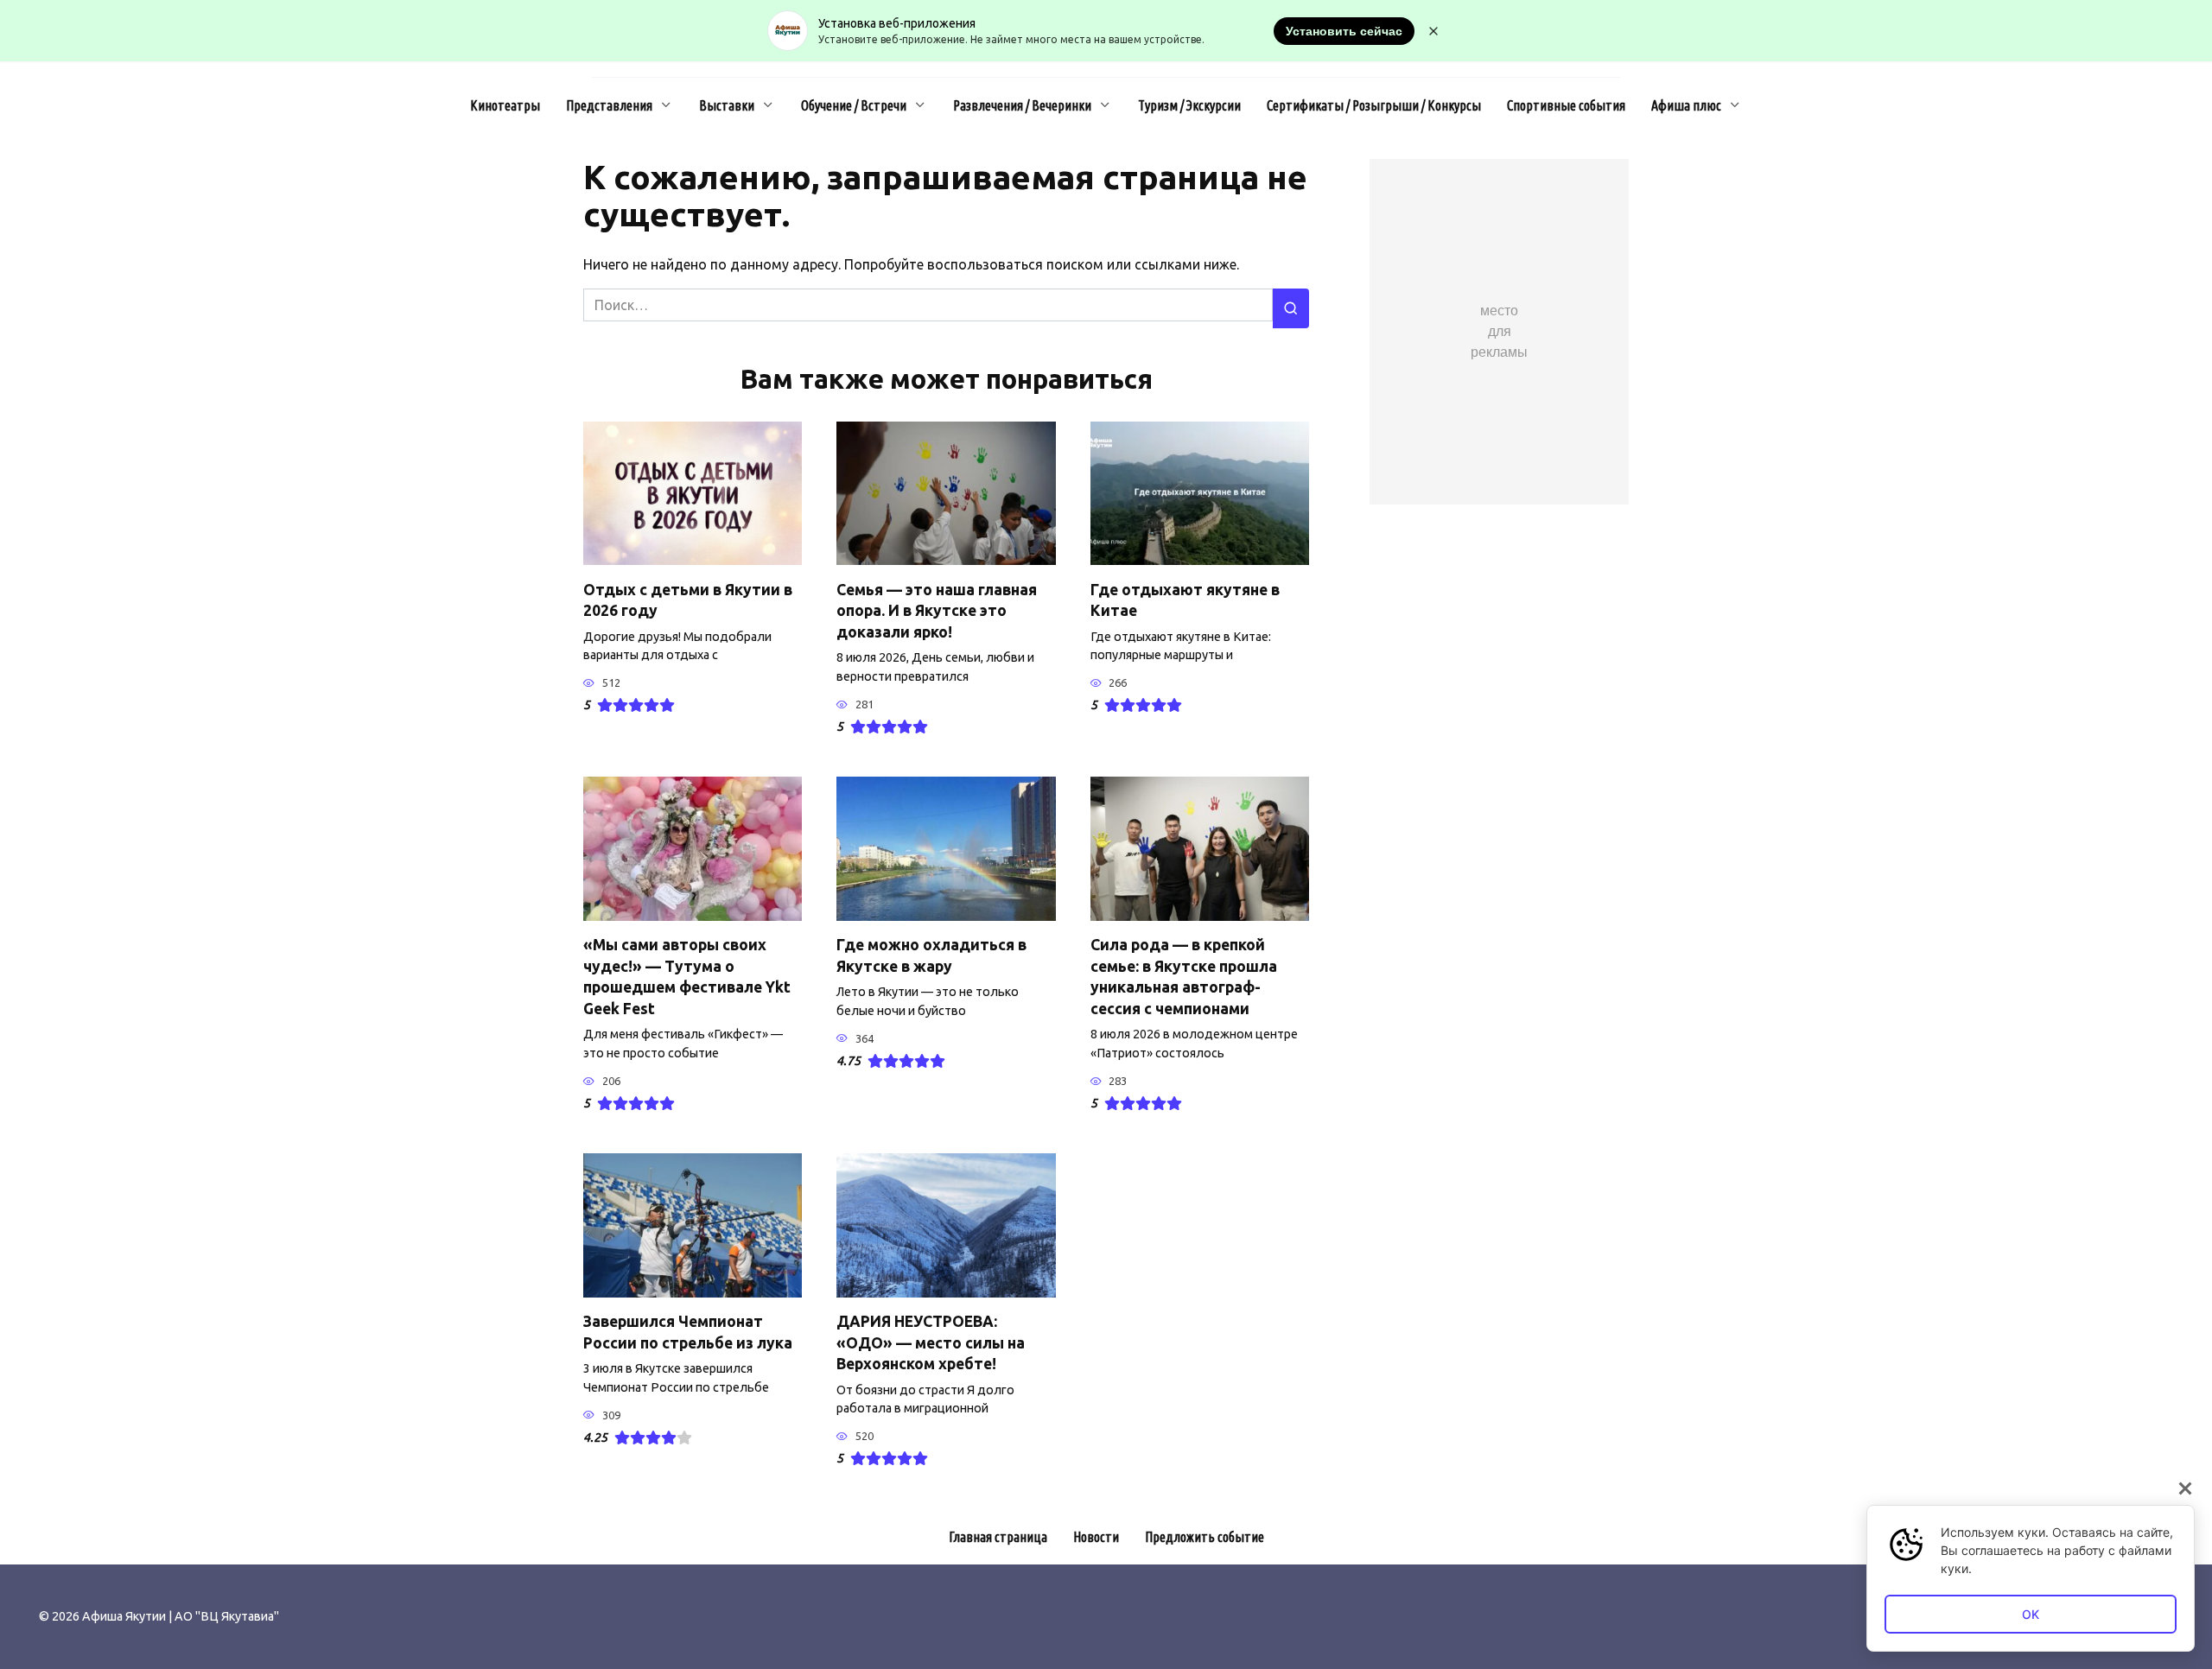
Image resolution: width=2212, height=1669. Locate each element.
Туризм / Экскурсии (1189, 105)
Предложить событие (1205, 1537)
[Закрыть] (2185, 1488)
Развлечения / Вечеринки (1022, 105)
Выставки (727, 105)
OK (2031, 1614)
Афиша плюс (1686, 105)
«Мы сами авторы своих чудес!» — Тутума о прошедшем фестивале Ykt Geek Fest (687, 977)
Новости (1096, 1537)
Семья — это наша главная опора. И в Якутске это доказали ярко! (937, 610)
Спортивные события (1566, 105)
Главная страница (998, 1537)
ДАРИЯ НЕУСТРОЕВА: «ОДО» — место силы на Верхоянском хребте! (931, 1342)
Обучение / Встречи (854, 105)
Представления (609, 105)
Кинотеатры (505, 105)
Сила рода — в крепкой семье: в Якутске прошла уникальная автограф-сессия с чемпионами (1184, 977)
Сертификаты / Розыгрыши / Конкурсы (1374, 105)
